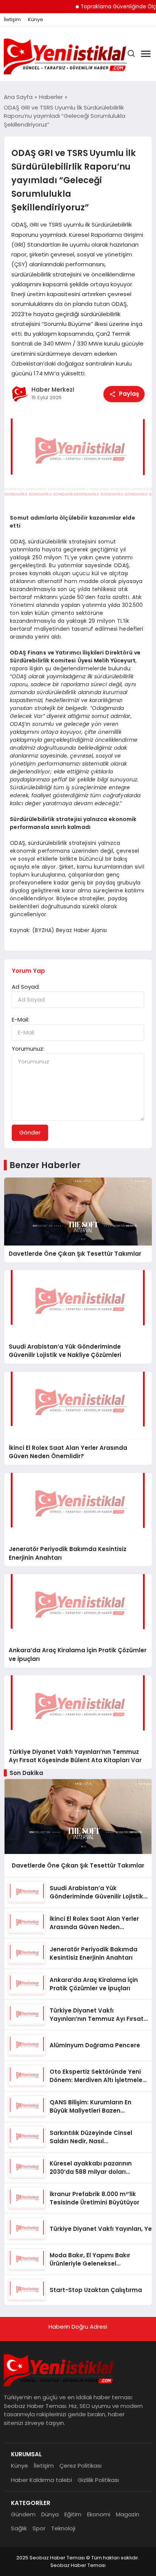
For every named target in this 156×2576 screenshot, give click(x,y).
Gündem (23, 2514)
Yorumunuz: (28, 1049)
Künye (36, 20)
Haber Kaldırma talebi (41, 2480)
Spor (39, 2528)
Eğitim (73, 2514)
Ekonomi (99, 2514)
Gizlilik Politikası (98, 2480)
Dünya (50, 2514)
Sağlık (19, 2528)
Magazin (128, 2514)
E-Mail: (20, 1019)
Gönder (30, 1132)
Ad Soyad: (26, 987)
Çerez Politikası (80, 2466)
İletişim (12, 20)
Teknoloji (63, 2528)
